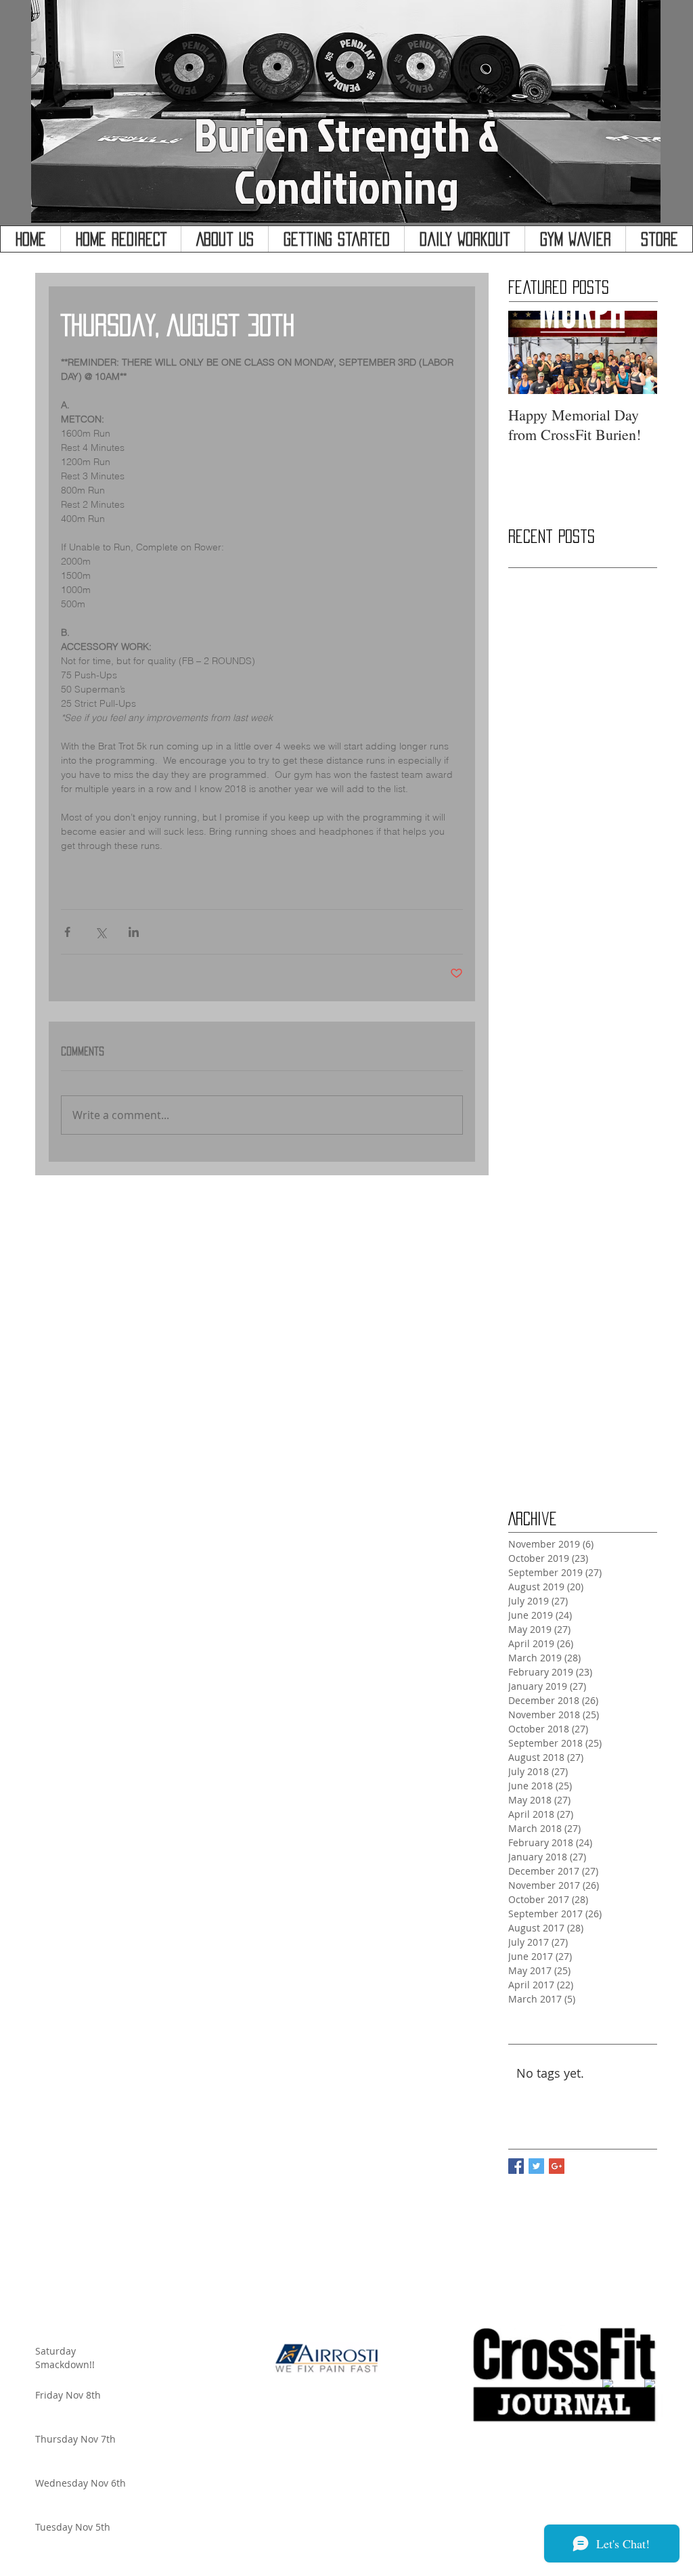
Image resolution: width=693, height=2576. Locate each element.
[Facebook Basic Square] (516, 2166)
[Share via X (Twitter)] (100, 932)
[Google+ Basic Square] (557, 2166)
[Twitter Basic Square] (536, 2166)
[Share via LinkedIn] (134, 932)
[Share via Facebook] (67, 932)
